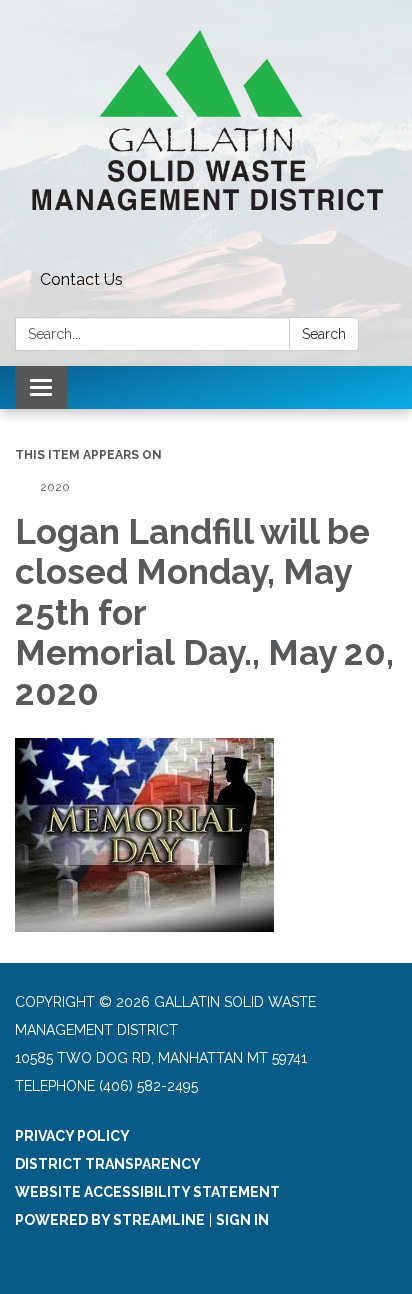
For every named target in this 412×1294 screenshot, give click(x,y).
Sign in (242, 1220)
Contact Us (81, 279)
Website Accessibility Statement (147, 1192)
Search (324, 334)
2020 (55, 487)
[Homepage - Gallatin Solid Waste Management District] (206, 131)
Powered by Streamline (110, 1220)
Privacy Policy (72, 1136)
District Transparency (108, 1164)
